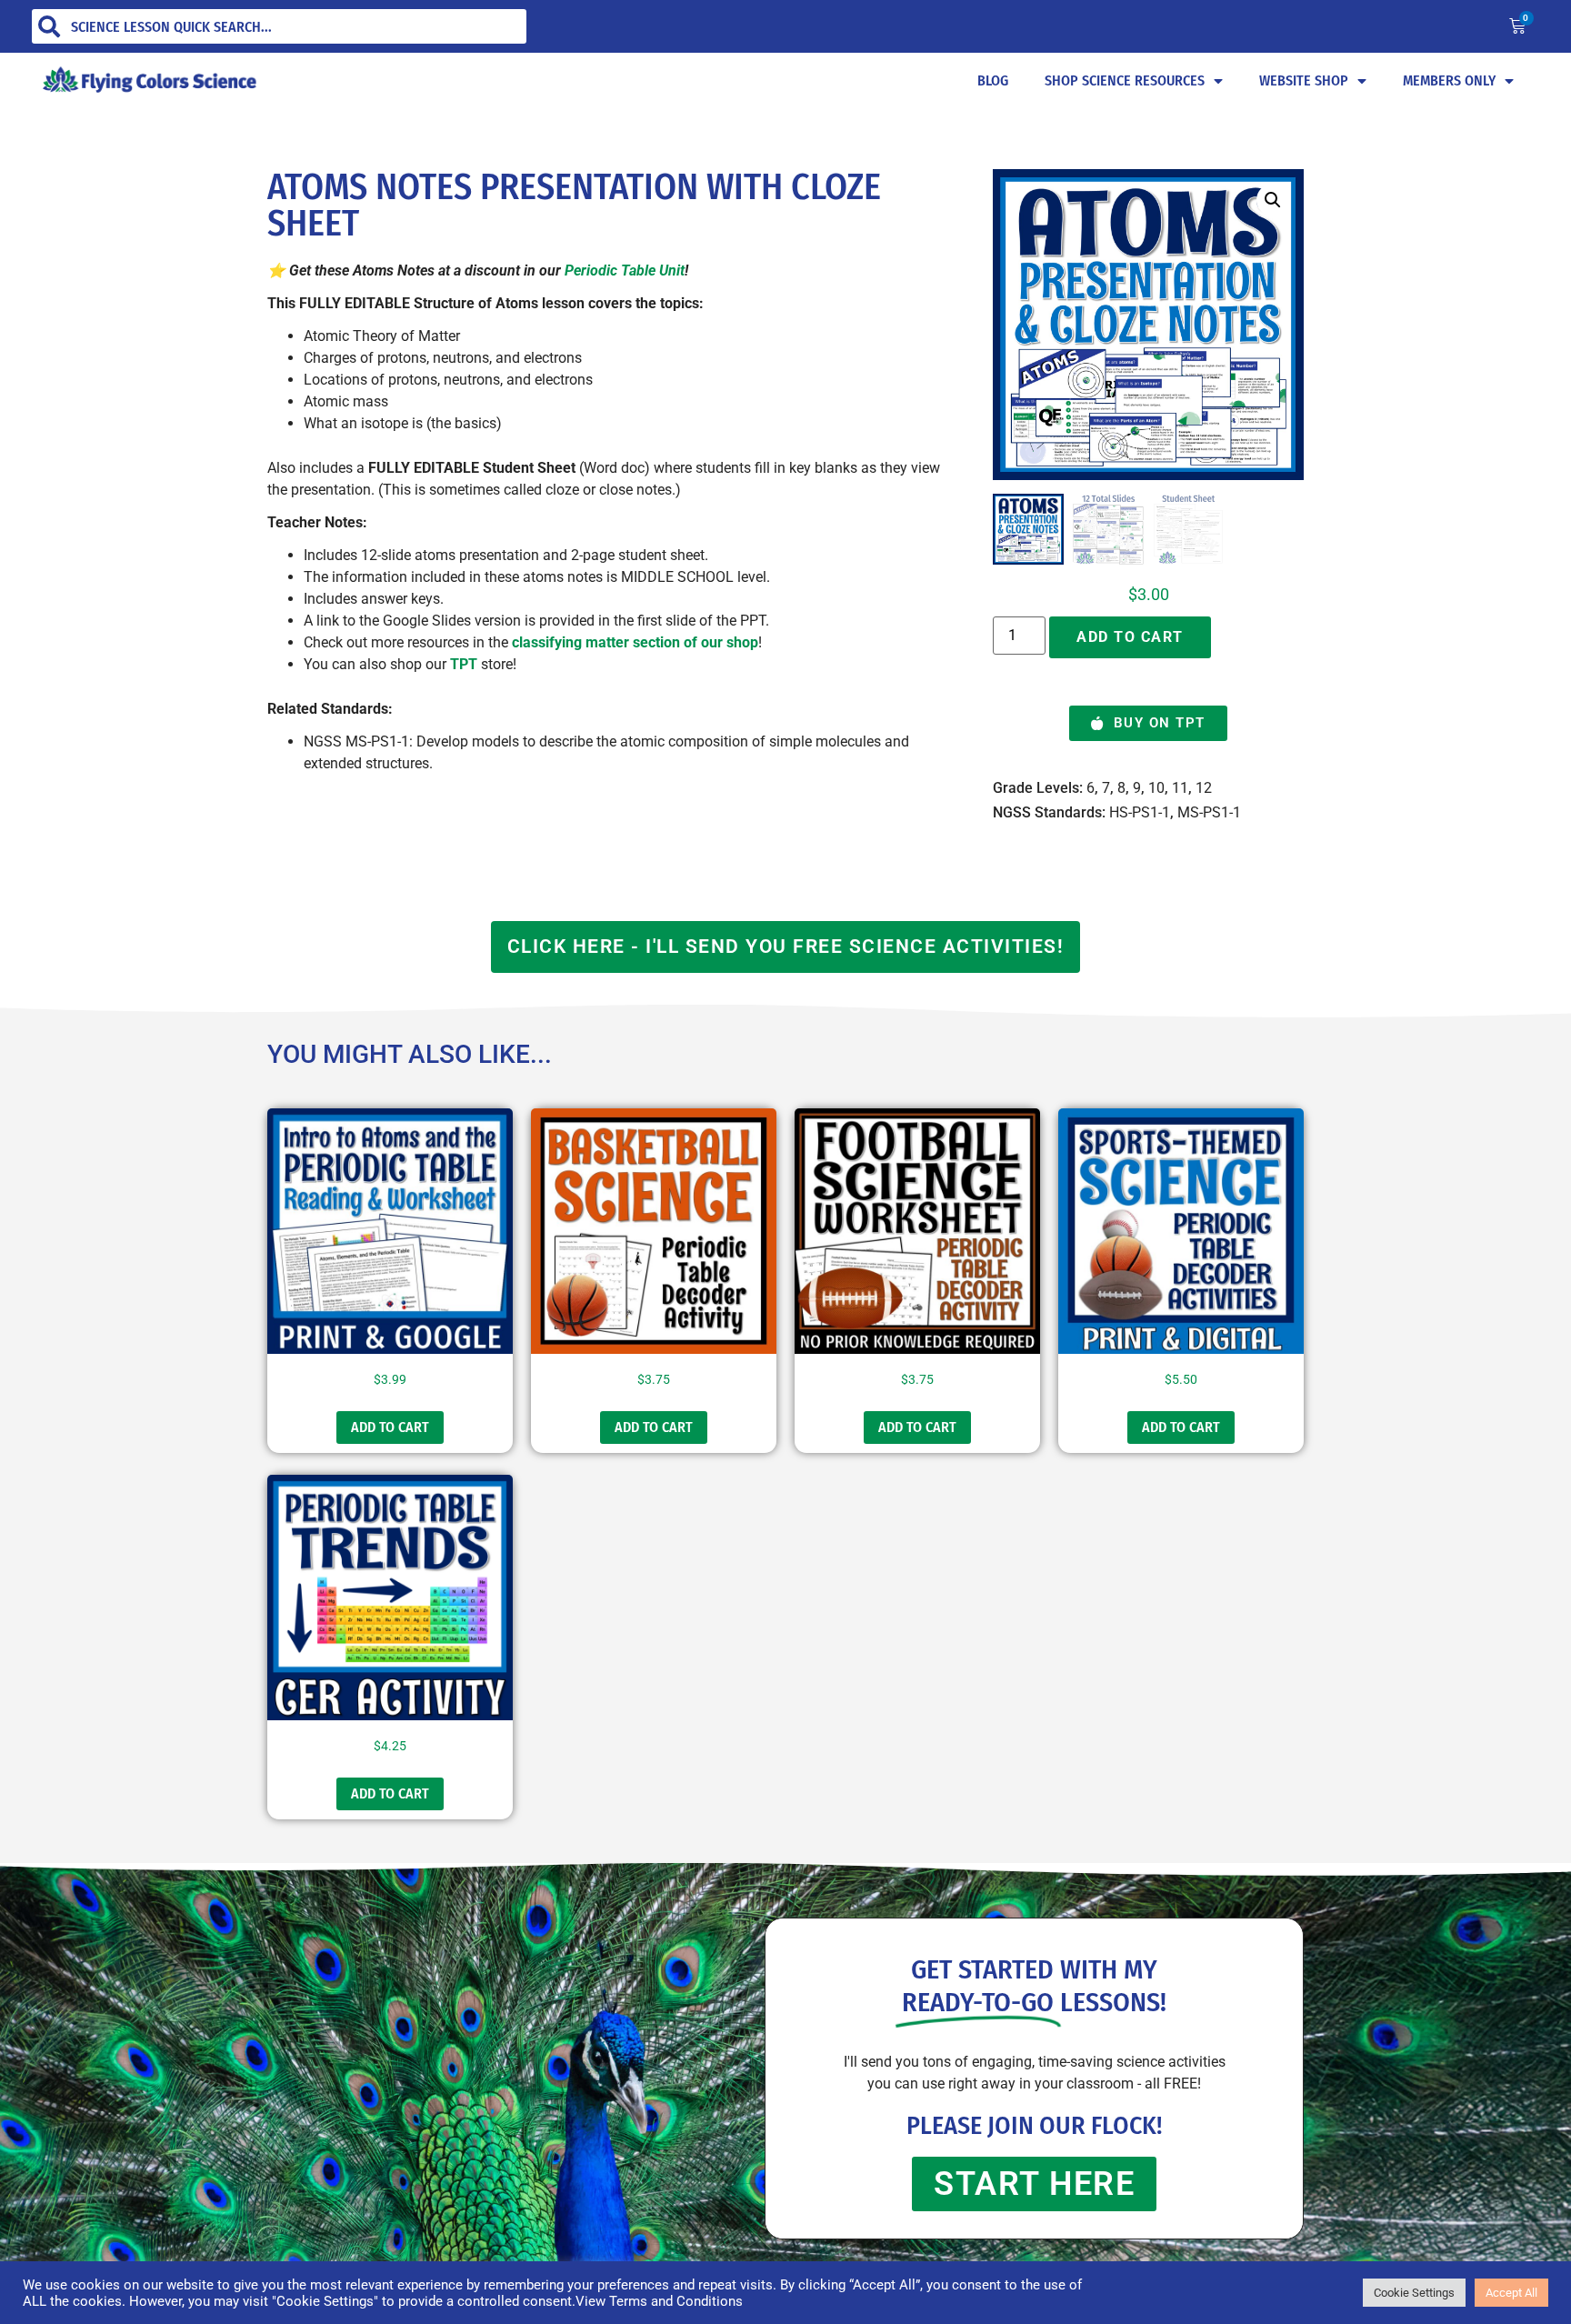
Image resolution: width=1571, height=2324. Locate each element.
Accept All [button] (1511, 2293)
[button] (1273, 200)
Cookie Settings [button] (1414, 2293)
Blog (993, 80)
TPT (464, 664)
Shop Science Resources (1125, 80)
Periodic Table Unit (625, 270)
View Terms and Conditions (659, 2301)
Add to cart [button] (390, 1427)
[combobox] (279, 26)
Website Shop (1304, 80)
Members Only (1449, 80)
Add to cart (1130, 637)
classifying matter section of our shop (635, 642)
